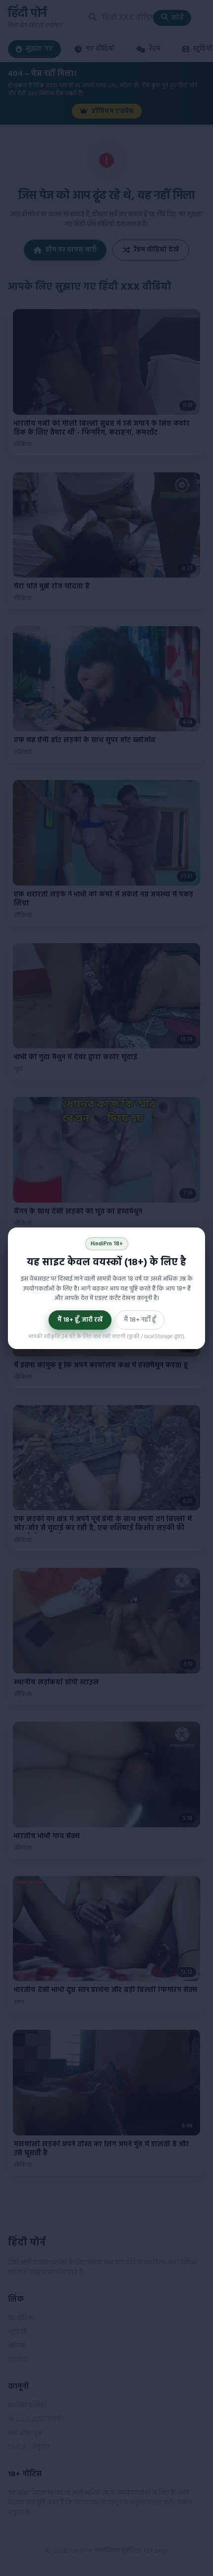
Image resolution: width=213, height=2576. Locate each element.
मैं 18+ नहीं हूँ (140, 1320)
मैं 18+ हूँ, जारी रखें (80, 1320)
